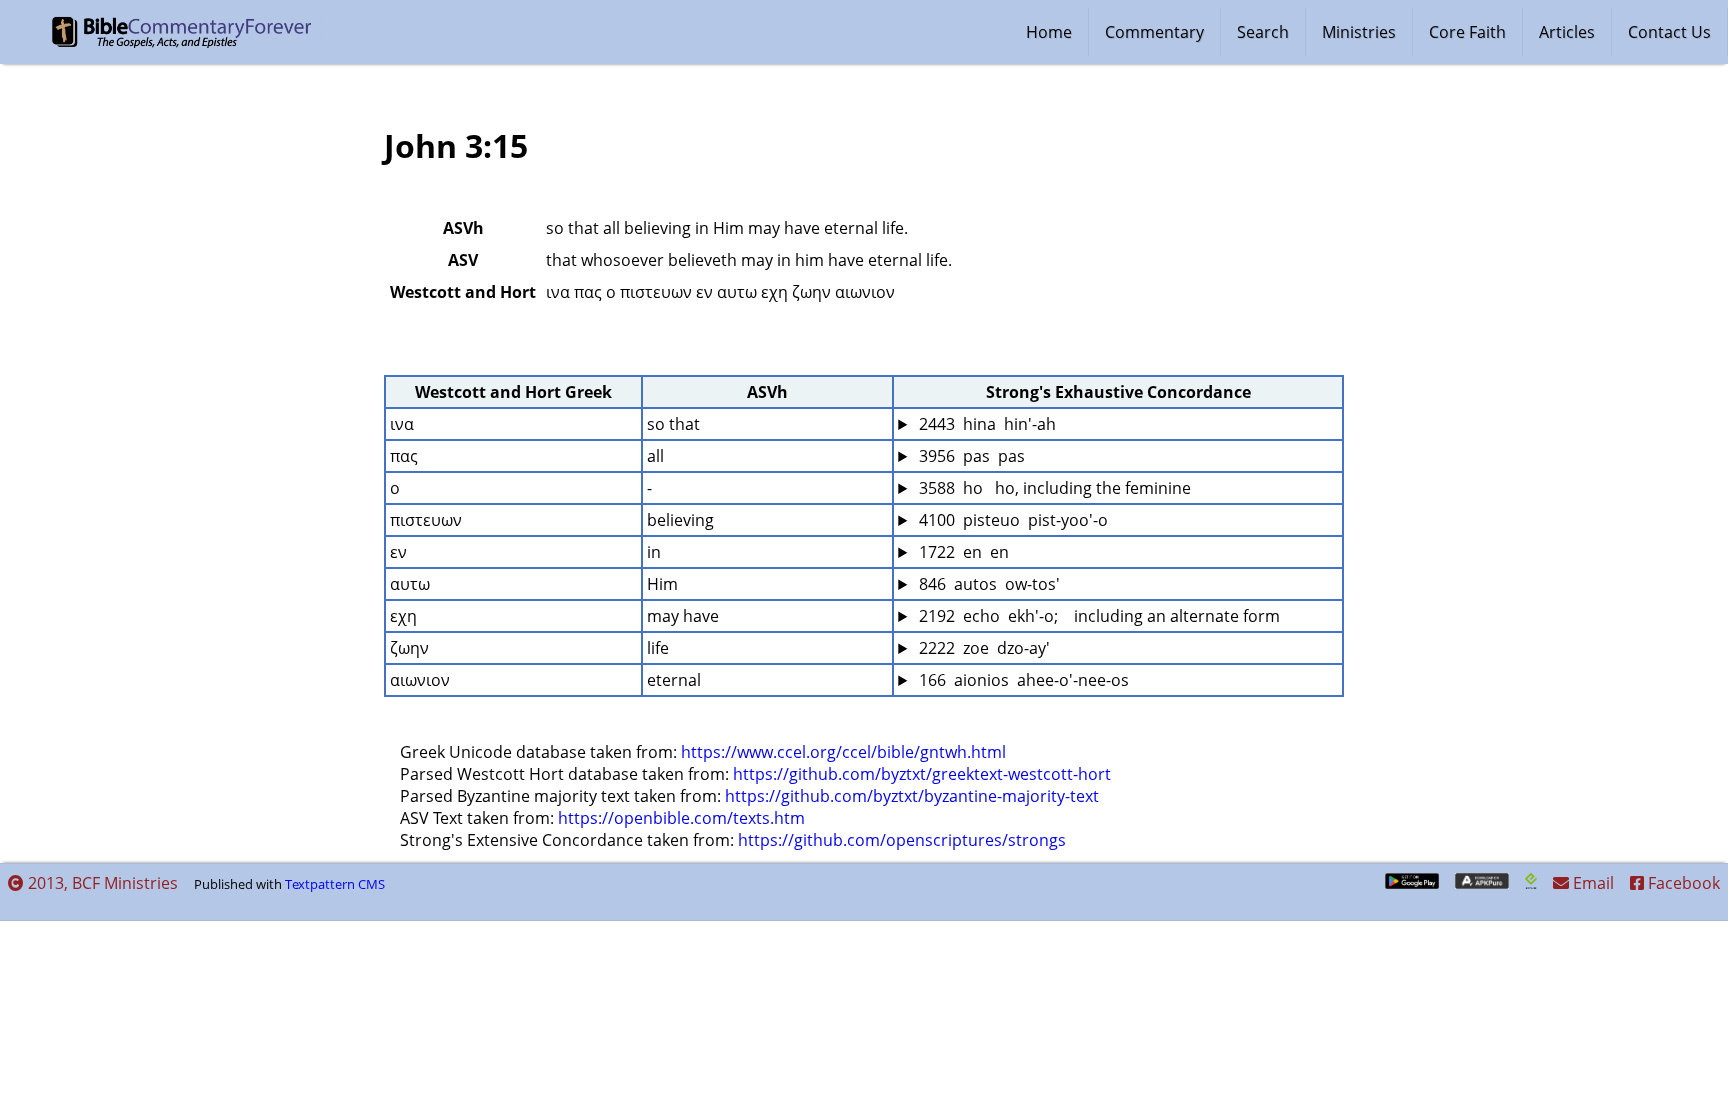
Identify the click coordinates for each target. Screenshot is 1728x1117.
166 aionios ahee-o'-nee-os (1022, 680)
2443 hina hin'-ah (985, 424)
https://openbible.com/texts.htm (681, 818)
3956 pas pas (970, 456)
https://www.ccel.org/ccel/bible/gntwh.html (843, 752)
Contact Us (1669, 32)
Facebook (1682, 883)
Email (1591, 883)
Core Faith (1467, 32)
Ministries (1359, 32)
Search (1263, 32)
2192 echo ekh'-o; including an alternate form (1097, 616)
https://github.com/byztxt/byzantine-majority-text (912, 796)
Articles (1567, 32)
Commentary (1154, 32)
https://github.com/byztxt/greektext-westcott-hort (922, 774)
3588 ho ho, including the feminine (1053, 488)
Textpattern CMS (335, 884)
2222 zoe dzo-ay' (982, 648)
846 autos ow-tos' (987, 584)
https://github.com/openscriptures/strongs (902, 840)
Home (1049, 32)
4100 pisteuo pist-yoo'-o (1011, 520)
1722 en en (962, 552)
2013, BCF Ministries (101, 883)
